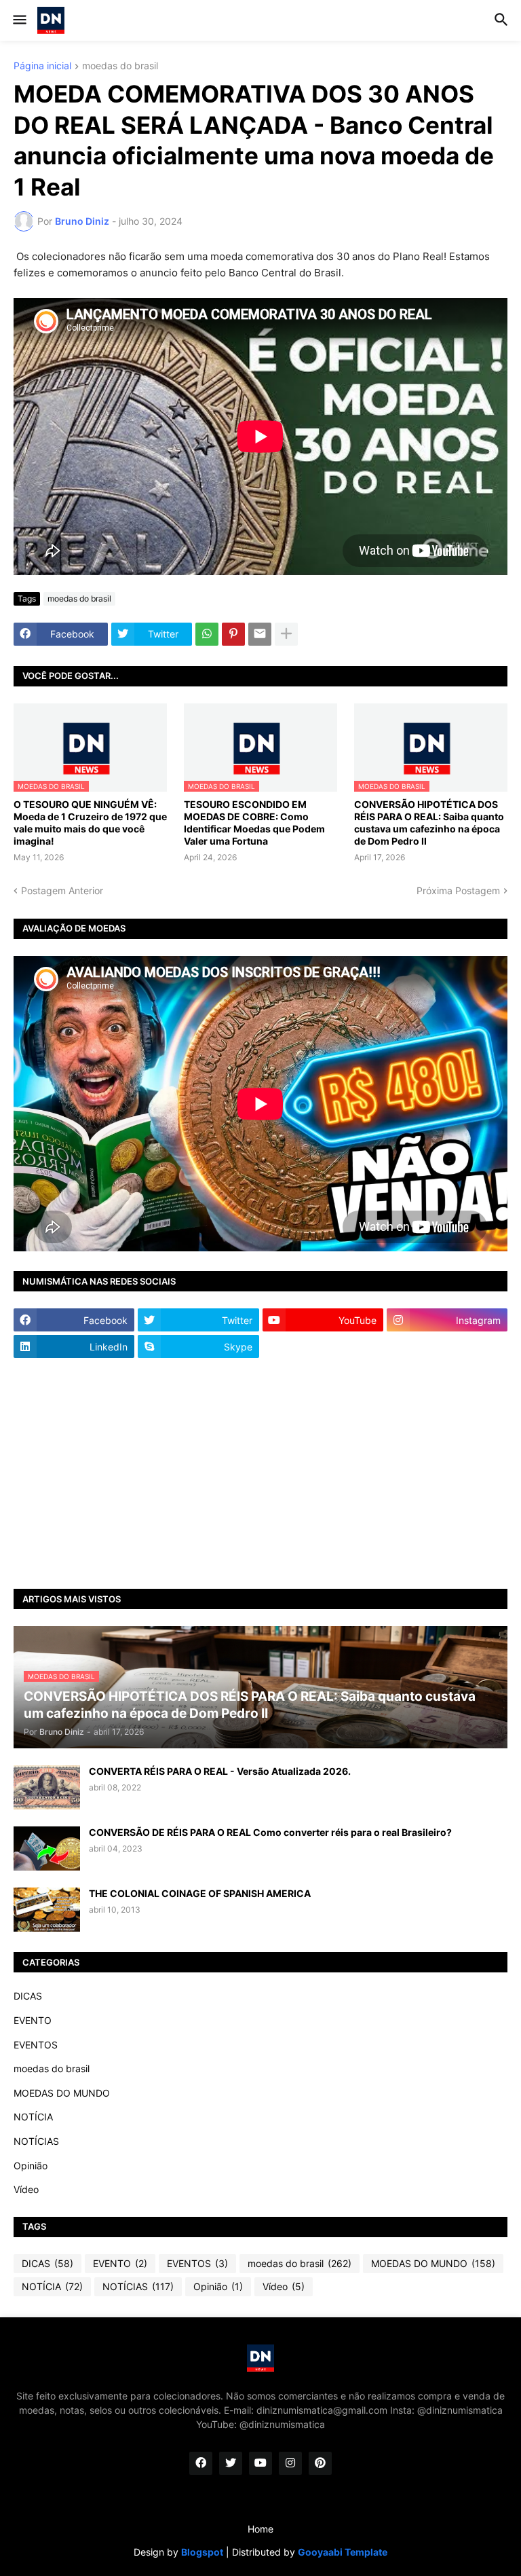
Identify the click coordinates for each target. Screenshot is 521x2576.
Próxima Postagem (458, 890)
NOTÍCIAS (36, 2141)
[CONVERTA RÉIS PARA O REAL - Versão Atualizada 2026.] (47, 1787)
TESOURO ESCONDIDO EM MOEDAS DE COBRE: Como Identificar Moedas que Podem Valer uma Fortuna (254, 823)
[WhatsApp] (207, 634)
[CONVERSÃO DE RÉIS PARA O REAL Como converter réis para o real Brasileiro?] (47, 1848)
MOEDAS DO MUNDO (62, 2093)
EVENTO (33, 2020)
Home (260, 2529)
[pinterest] (320, 2463)
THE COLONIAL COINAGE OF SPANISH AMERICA (200, 1893)
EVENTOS (36, 2045)
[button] (19, 20)
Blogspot (202, 2552)
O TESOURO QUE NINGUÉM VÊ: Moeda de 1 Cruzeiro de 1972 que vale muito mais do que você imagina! (90, 823)
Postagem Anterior (62, 890)
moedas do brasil (120, 66)
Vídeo (26, 2189)
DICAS (28, 1996)
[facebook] (201, 2463)
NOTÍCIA (33, 2117)
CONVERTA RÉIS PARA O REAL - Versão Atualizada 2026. (220, 1771)
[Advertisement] (260, 1473)
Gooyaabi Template (343, 2552)
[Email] (260, 634)
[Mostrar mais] (286, 634)
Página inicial (42, 66)
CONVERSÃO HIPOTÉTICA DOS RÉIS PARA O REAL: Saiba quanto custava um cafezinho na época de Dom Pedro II (429, 823)
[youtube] (260, 2463)
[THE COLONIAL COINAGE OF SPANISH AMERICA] (47, 1910)
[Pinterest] (233, 634)
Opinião (31, 2166)
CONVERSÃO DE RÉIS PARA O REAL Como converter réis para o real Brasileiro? (270, 1832)
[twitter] (231, 2463)
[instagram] (290, 2463)
